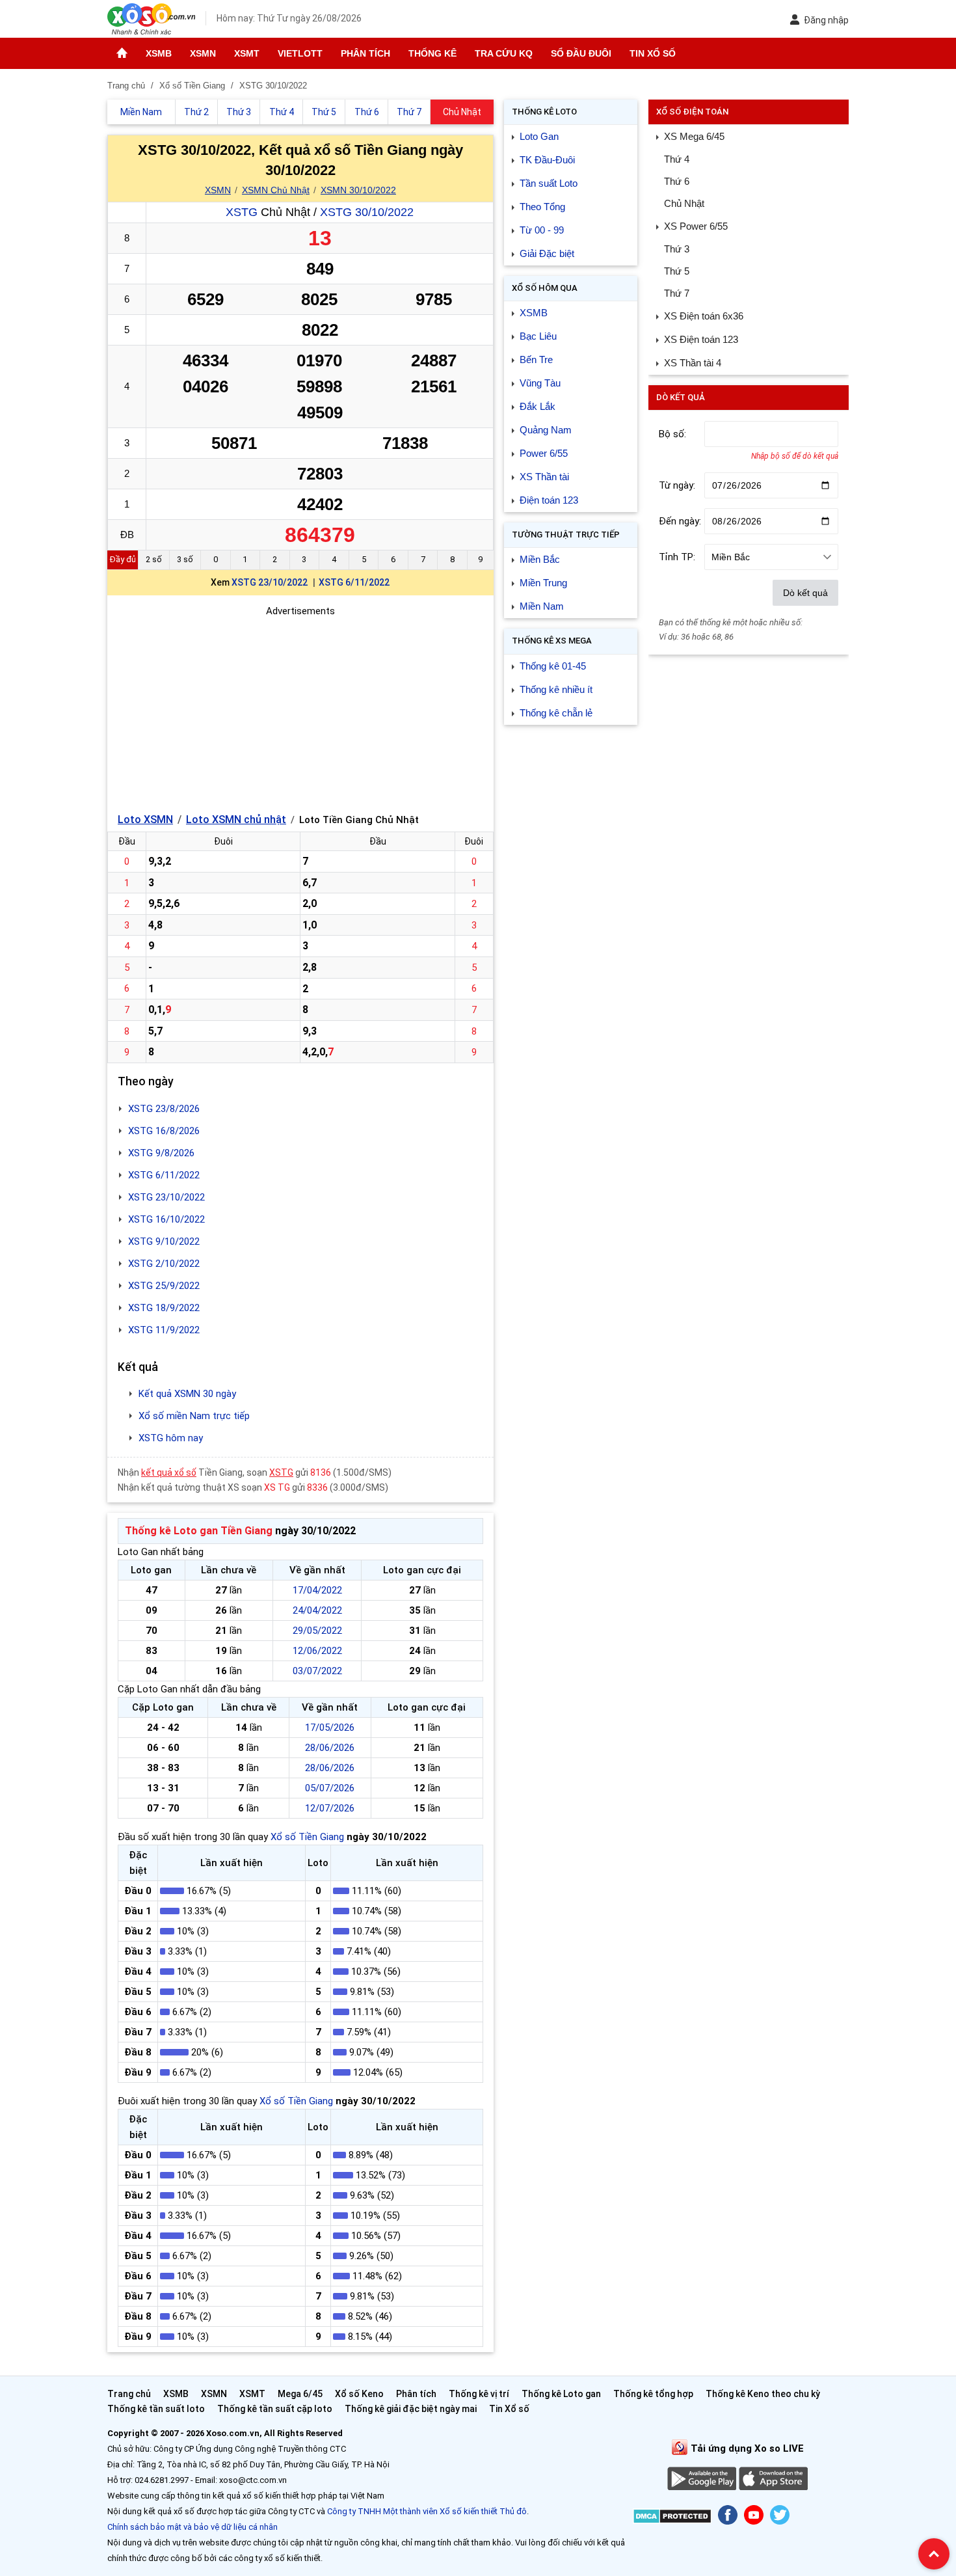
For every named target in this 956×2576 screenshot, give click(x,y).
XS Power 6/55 (696, 226)
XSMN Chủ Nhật (276, 190)
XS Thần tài (544, 477)
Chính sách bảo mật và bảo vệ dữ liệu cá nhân (193, 2527)
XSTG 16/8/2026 (164, 1131)
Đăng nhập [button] (826, 20)
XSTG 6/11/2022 (354, 582)
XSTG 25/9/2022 (164, 1286)
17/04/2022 (317, 1590)
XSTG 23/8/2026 (164, 1109)
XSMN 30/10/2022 (358, 190)
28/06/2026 (330, 1748)
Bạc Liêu (538, 336)
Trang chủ (129, 2394)
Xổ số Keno (359, 2394)
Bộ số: (672, 434)
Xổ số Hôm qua (545, 288)
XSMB (159, 53)
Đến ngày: (680, 521)
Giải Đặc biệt (547, 253)
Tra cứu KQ (504, 53)
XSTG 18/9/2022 (164, 1308)
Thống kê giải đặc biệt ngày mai (411, 2409)
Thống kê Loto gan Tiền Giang (199, 1531)
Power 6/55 (544, 453)
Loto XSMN (145, 820)
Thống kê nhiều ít (556, 689)
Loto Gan (539, 136)
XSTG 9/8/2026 (161, 1153)
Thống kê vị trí (479, 2394)
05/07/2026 (330, 1788)
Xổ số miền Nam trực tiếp (194, 1416)
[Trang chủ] (122, 53)
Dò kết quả (805, 593)
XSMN (203, 53)
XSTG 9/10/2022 (164, 1241)
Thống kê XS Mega (552, 641)
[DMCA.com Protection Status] (672, 2518)
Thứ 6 (677, 181)
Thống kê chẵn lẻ (556, 713)
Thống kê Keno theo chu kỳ (763, 2394)
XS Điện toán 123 (701, 339)
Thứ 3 (677, 249)
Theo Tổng (542, 207)
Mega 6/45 (300, 2394)
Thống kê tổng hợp (653, 2394)
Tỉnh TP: (677, 557)
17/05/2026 (330, 1728)
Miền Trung (543, 583)
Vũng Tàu (540, 383)
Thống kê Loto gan (561, 2394)
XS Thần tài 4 (693, 363)
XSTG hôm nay (171, 1438)
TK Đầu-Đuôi (547, 160)
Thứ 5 (677, 271)
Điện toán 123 (549, 500)
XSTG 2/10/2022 (164, 1264)
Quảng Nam (546, 430)
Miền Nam (542, 606)
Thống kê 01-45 (553, 666)
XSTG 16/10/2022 (166, 1219)
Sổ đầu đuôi (581, 53)
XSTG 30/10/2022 (367, 212)
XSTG (242, 212)
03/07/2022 (317, 1671)
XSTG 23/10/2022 (270, 582)
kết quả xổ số (169, 1472)
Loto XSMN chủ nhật (236, 820)
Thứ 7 (677, 293)
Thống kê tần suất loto (157, 2409)
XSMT (247, 53)
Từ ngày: (677, 485)
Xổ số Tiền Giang (307, 1837)
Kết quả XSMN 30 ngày (187, 1394)
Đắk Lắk (538, 406)
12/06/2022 (317, 1651)
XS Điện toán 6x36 (704, 316)
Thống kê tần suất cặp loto (275, 2409)
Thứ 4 (677, 159)
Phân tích (365, 53)
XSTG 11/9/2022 (164, 1330)
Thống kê (432, 53)
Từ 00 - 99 (542, 230)
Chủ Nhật (684, 203)
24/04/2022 (317, 1610)
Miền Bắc (540, 559)
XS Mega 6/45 (694, 136)
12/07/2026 (330, 1808)
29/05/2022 (317, 1631)
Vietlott (300, 53)
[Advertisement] (300, 710)
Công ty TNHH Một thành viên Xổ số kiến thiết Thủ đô (427, 2511)
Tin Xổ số (653, 53)
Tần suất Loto (549, 183)
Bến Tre (536, 359)
